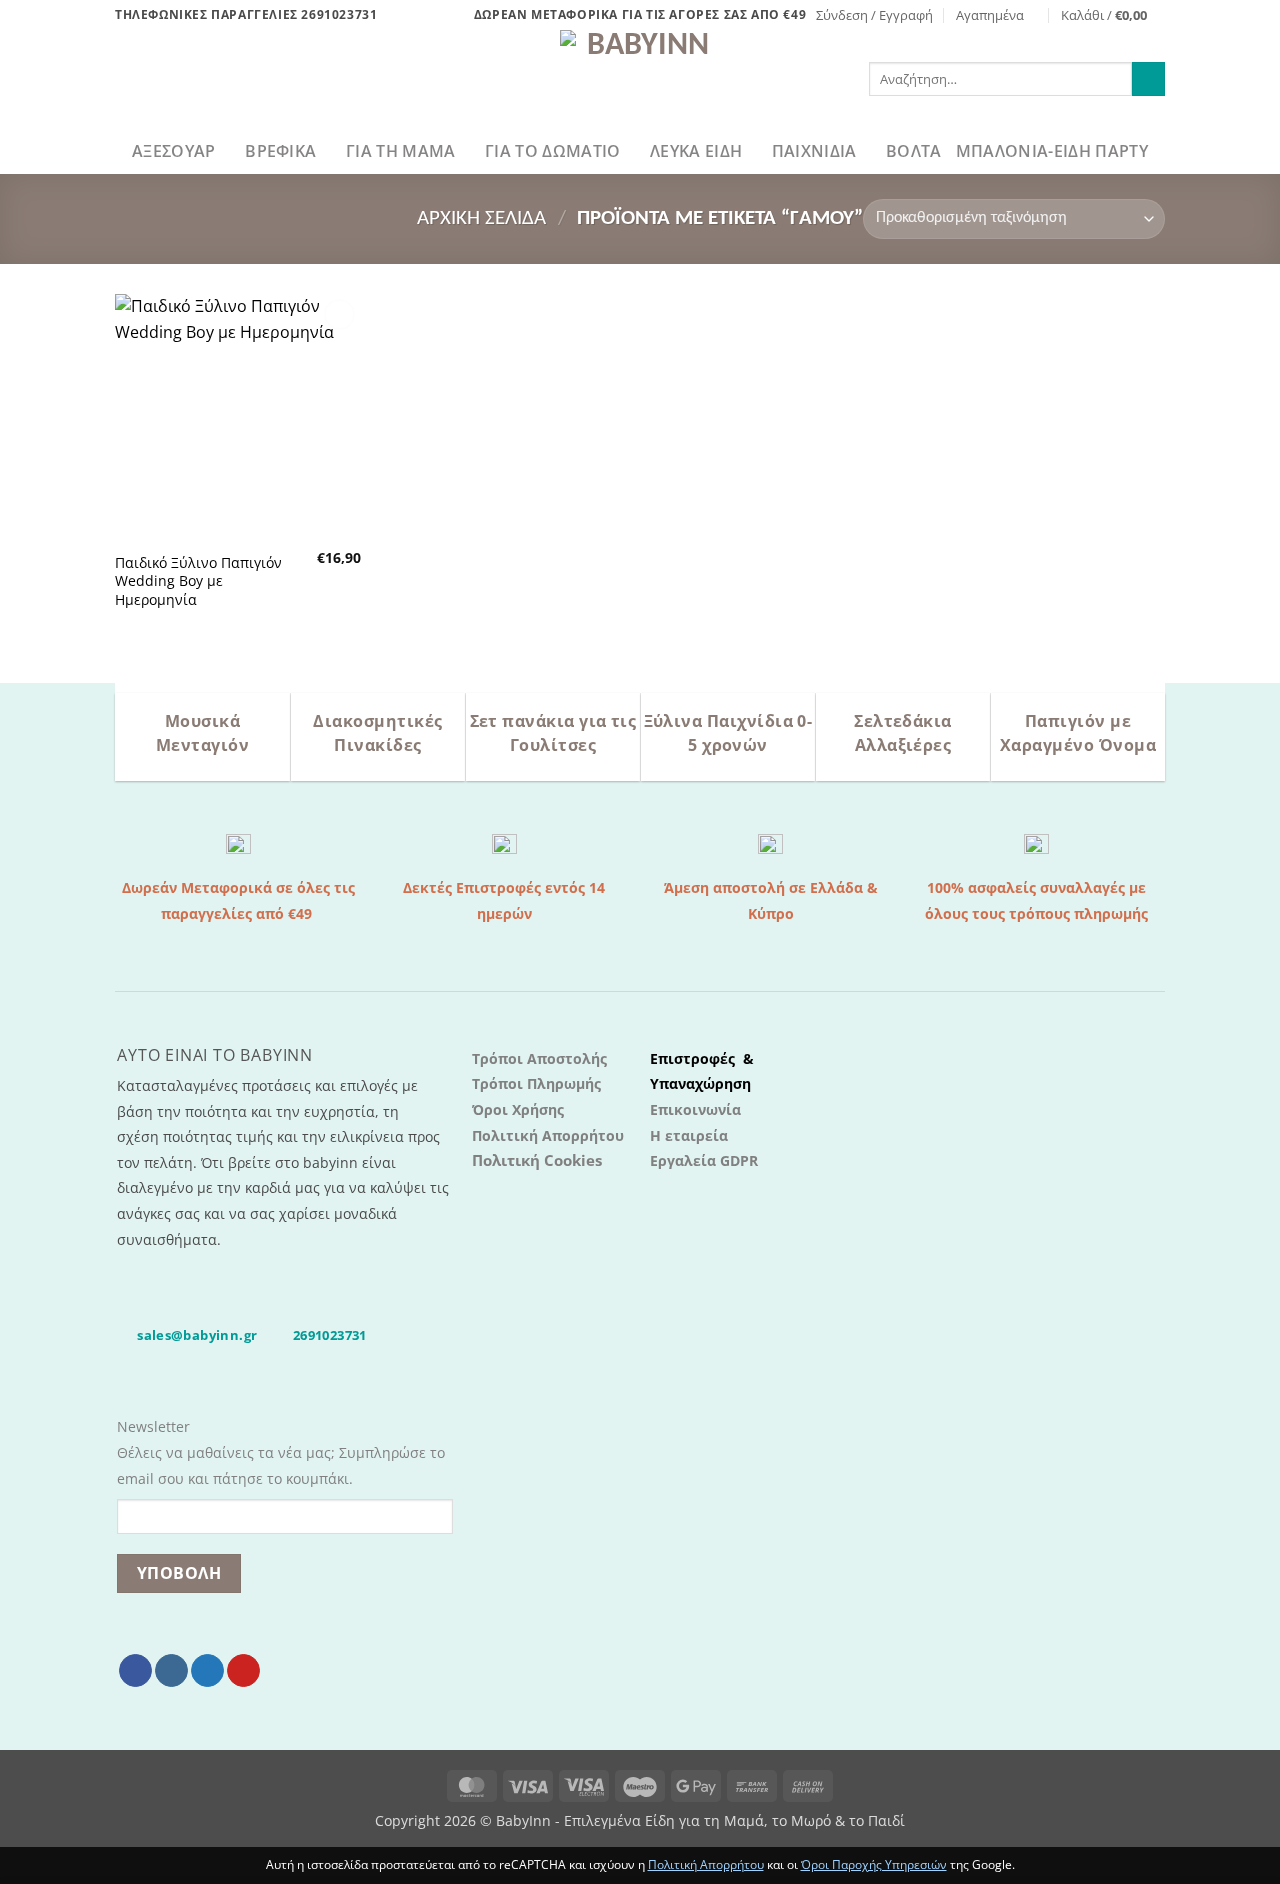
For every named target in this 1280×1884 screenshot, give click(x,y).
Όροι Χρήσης (518, 1109)
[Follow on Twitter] (207, 1671)
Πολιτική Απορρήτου (548, 1135)
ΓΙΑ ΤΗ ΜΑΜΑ (401, 151)
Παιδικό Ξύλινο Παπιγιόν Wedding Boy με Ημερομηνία (198, 581)
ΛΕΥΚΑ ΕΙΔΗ (696, 151)
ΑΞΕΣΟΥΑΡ (174, 151)
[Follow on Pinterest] (243, 1671)
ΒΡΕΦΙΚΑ (280, 151)
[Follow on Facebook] (135, 1671)
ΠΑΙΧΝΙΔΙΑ (814, 151)
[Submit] (1148, 79)
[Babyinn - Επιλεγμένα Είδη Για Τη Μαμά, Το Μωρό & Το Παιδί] (640, 79)
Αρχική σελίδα (481, 218)
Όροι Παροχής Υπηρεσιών (874, 1864)
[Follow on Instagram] (171, 1671)
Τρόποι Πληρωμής (536, 1083)
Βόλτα (914, 151)
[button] (874, 15)
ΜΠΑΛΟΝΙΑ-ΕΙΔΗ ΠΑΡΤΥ (1052, 151)
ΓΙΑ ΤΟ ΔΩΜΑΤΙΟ (552, 151)
